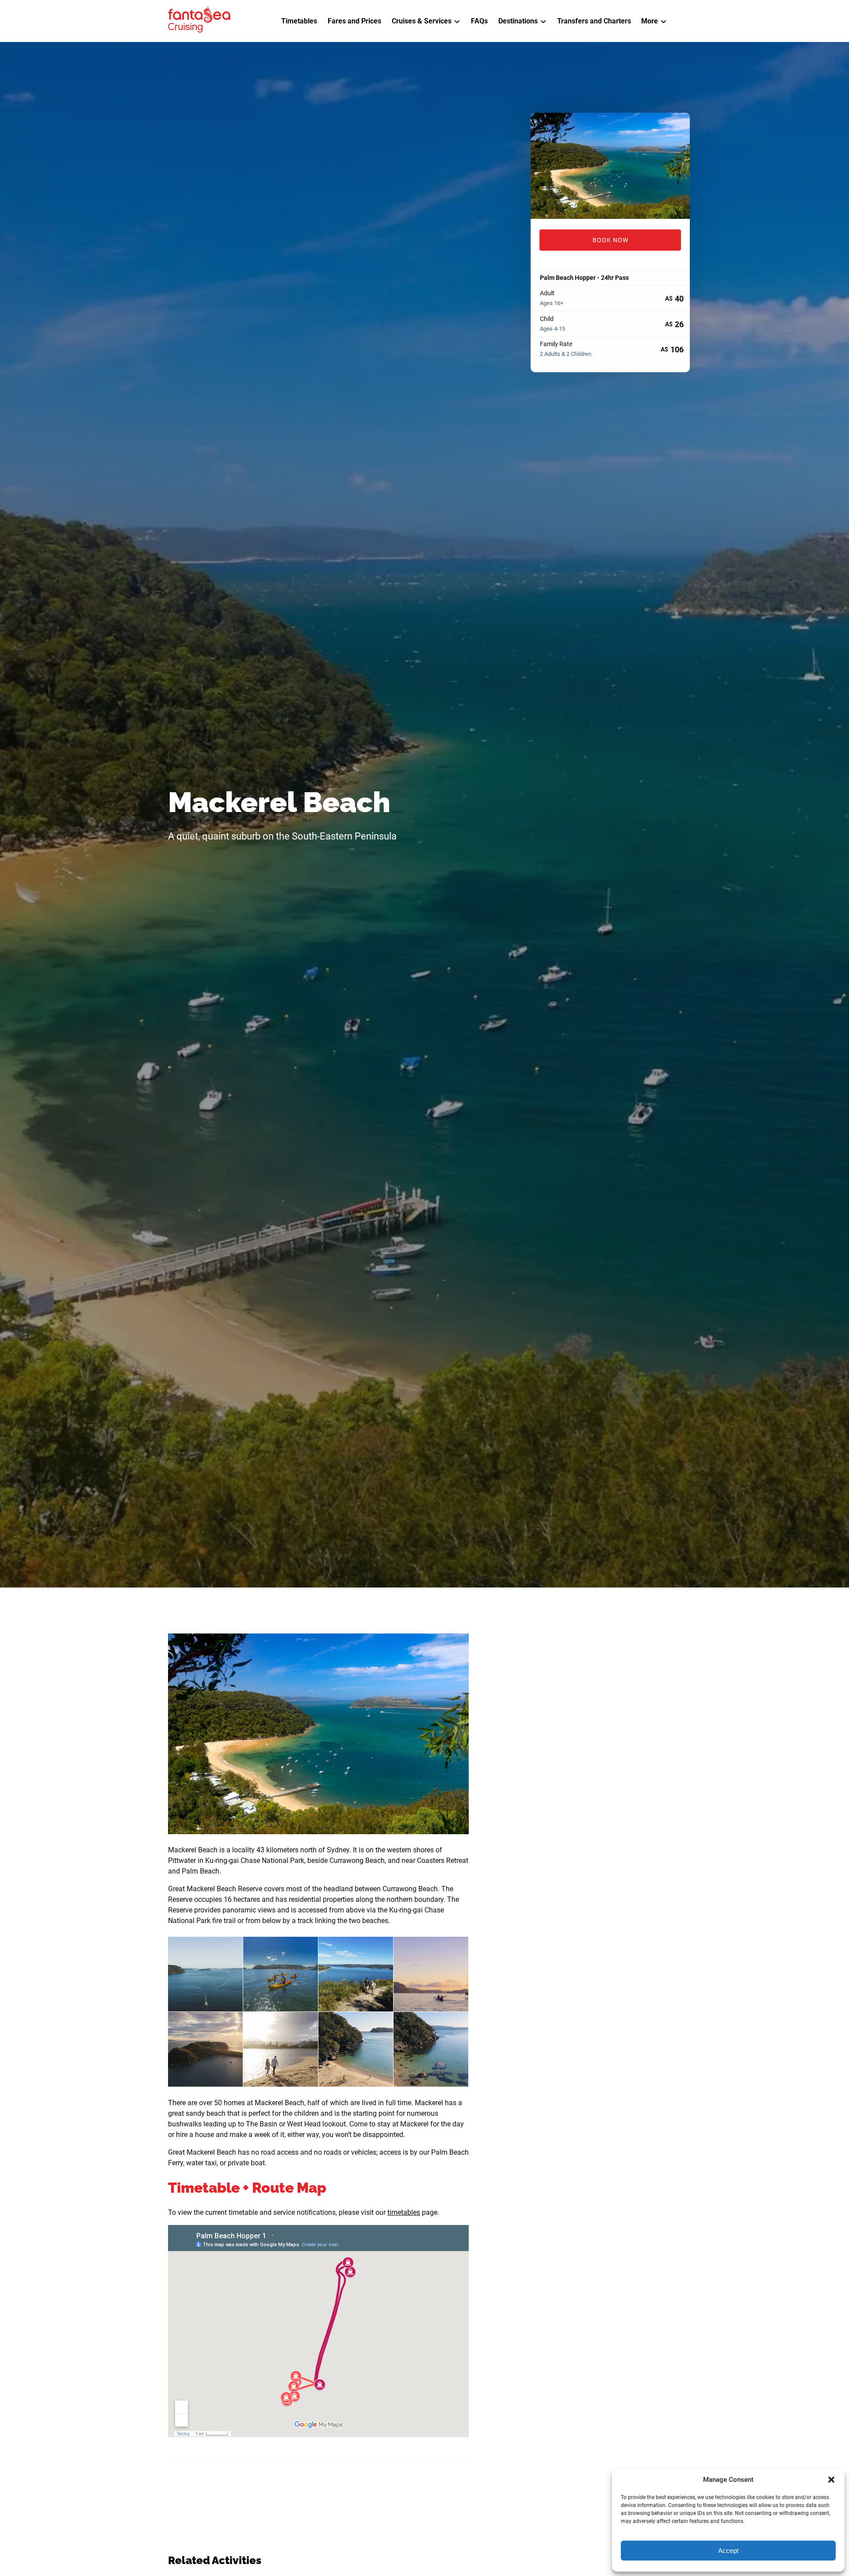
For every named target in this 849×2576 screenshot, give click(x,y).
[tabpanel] (610, 166)
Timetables (299, 21)
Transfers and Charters (594, 21)
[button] (831, 2480)
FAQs (479, 21)
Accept (728, 2551)
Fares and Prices (354, 21)
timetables (404, 2212)
